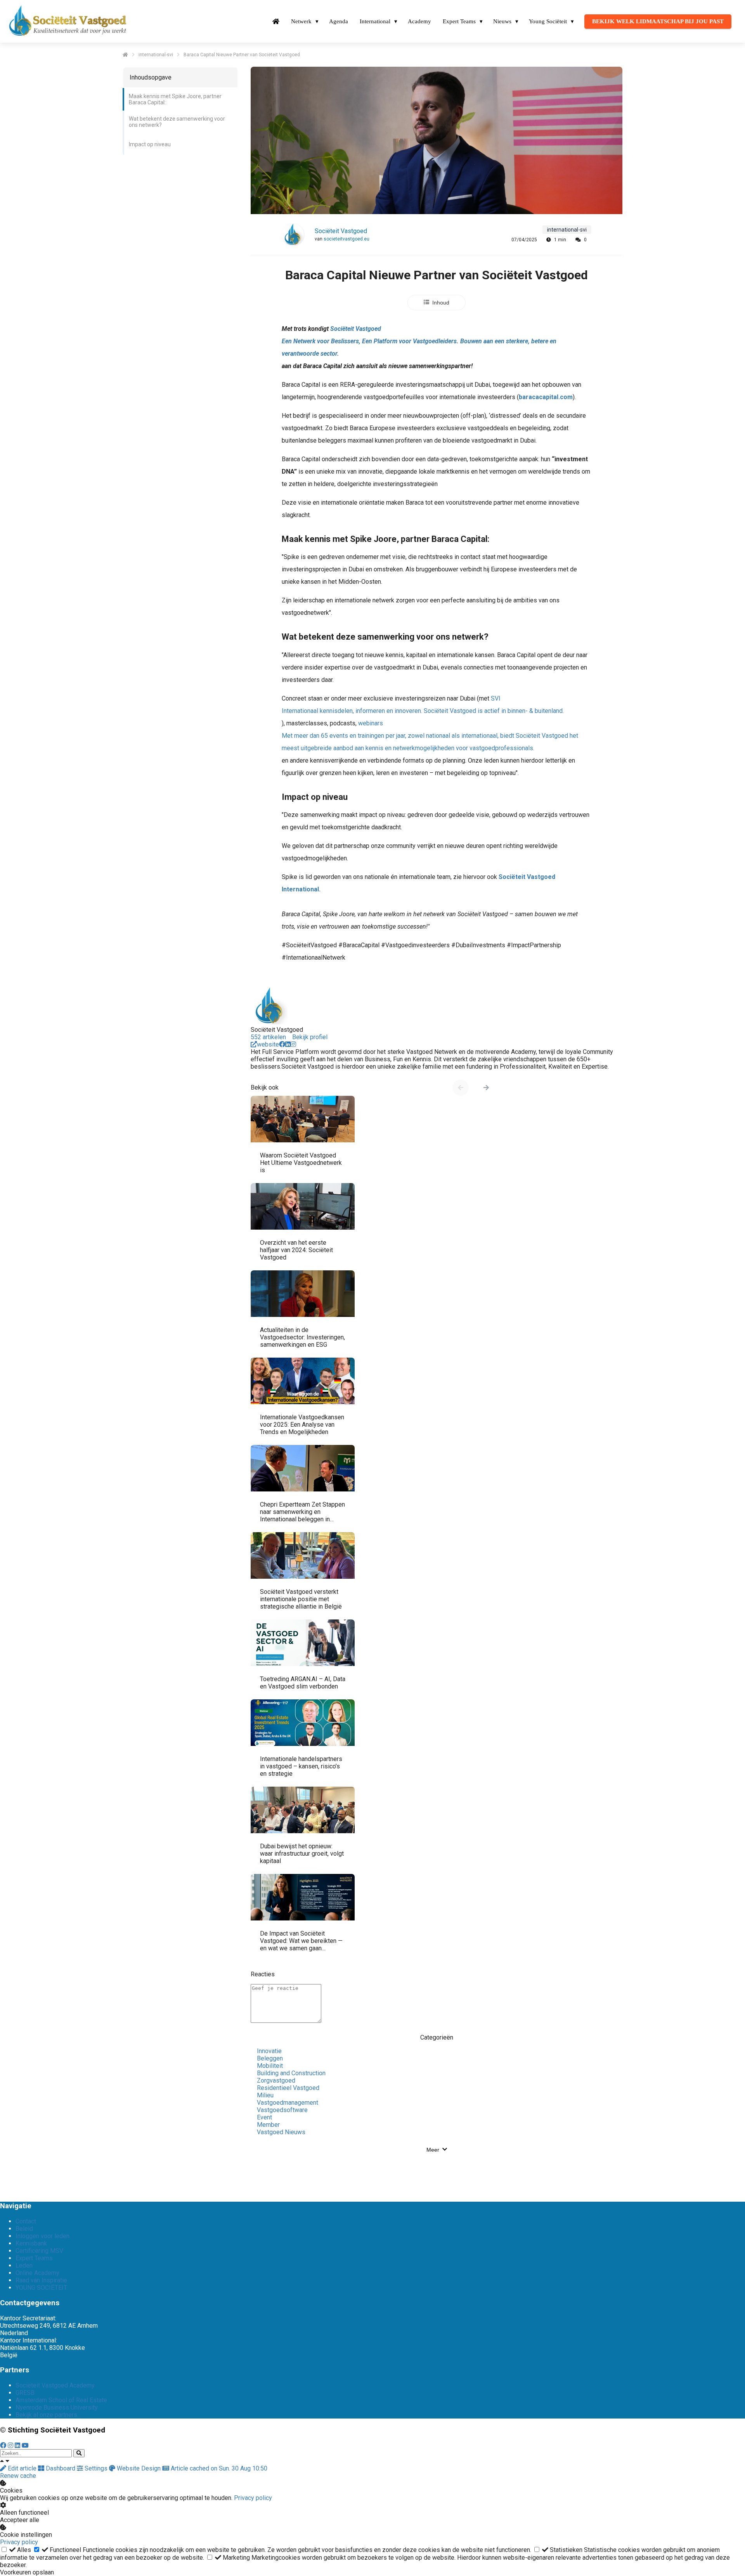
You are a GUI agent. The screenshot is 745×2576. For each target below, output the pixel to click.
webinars (430, 736)
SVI (423, 705)
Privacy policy (253, 2498)
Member (268, 2125)
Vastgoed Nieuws (281, 2132)
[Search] (79, 2453)
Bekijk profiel (310, 1037)
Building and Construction (291, 2073)
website (268, 1044)
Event (264, 2117)
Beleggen (270, 2058)
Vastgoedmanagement (288, 2103)
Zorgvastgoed (276, 2080)
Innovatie (269, 2051)
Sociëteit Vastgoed (341, 231)
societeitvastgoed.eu (347, 239)
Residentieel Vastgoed (288, 2088)
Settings (96, 2468)
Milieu (265, 2095)
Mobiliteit (270, 2066)
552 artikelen (268, 1037)
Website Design (139, 2468)
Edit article (22, 2468)
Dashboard (61, 2468)
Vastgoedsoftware (282, 2110)
